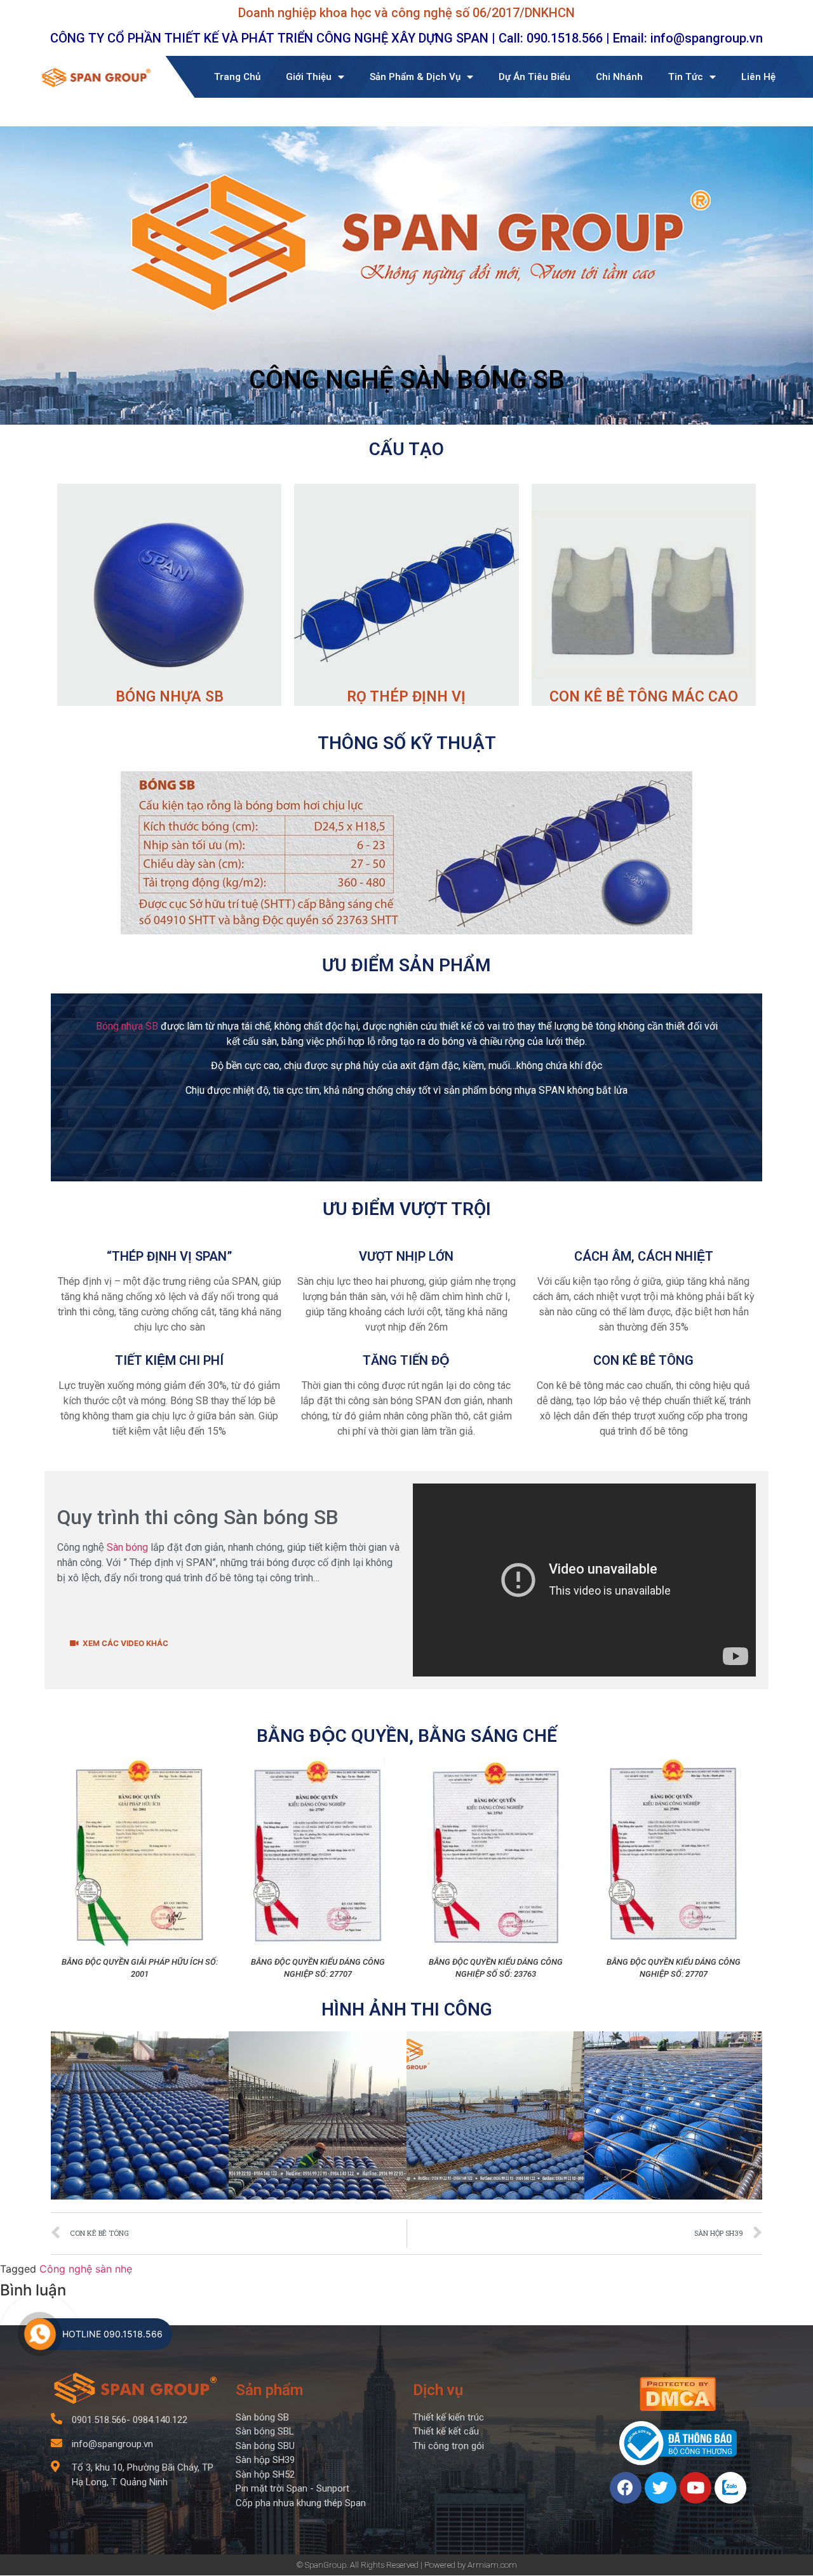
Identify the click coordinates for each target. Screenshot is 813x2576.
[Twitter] (661, 2488)
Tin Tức (686, 77)
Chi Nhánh (619, 77)
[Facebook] (626, 2488)
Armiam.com (492, 2565)
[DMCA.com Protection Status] (678, 2407)
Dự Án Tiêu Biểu (534, 77)
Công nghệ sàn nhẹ (86, 2269)
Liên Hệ (758, 77)
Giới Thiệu (309, 77)
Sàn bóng (127, 1547)
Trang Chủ (237, 77)
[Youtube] (695, 2488)
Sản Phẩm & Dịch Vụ (415, 77)
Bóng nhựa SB (127, 1026)
